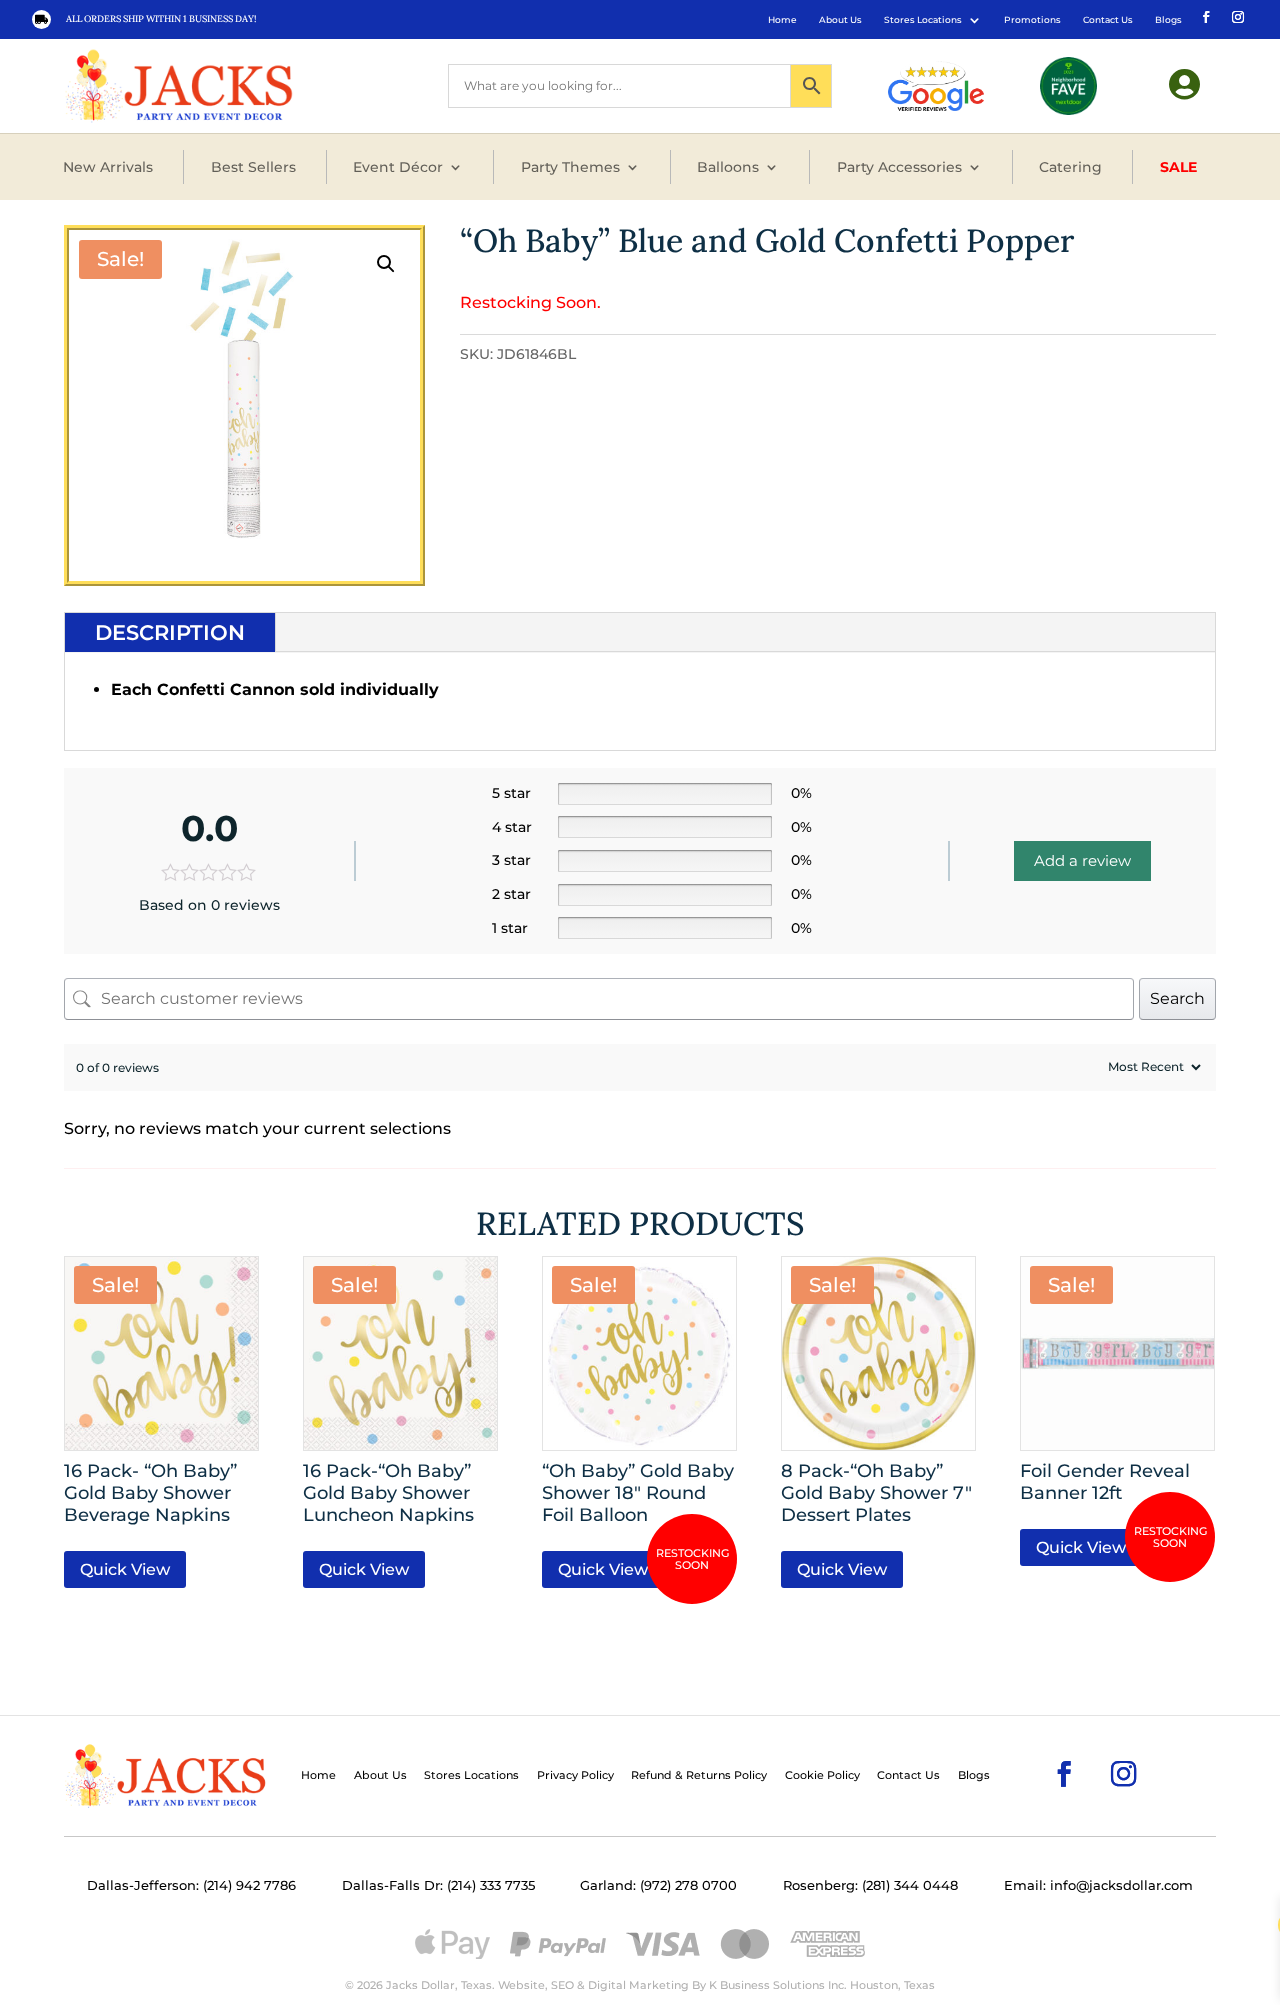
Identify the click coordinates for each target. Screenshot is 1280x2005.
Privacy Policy (575, 1775)
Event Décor (398, 167)
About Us (840, 19)
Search (1177, 998)
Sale (1178, 167)
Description (170, 632)
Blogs (1168, 19)
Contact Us (1108, 19)
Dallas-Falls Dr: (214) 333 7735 (438, 1885)
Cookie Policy (822, 1775)
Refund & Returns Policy (699, 1775)
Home (782, 19)
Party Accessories (899, 167)
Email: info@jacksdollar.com (1098, 1885)
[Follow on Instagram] (1236, 16)
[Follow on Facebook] (1204, 16)
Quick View (125, 1569)
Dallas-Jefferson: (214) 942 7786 (191, 1885)
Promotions (1032, 19)
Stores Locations (923, 19)
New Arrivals (108, 167)
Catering (1070, 167)
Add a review (1082, 860)
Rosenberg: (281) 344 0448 (870, 1885)
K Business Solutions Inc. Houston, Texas (822, 1985)
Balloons (728, 167)
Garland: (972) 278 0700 (658, 1885)
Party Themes (570, 167)
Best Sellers (253, 167)
